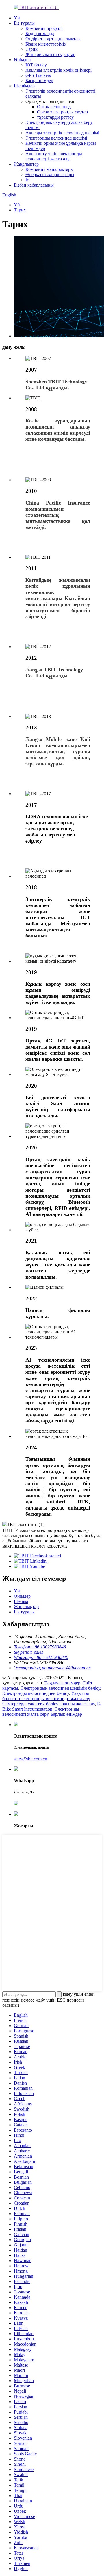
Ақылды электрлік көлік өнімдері (58, 70)
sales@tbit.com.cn (30, 1759)
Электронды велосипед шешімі (56, 138)
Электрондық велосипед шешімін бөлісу (60, 1688)
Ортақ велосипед (54, 107)
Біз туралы (24, 23)
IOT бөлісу (36, 65)
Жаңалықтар (26, 164)
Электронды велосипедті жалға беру (41, 1712)
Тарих (31, 49)
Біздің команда (40, 34)
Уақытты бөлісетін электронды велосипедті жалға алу (46, 1696)
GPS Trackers (38, 75)
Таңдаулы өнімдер (62, 1683)
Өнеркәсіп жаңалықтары (50, 175)
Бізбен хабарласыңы (34, 185)
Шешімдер (24, 86)
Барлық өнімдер (66, 1714)
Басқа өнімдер (39, 81)
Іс (27, 180)
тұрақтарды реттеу (55, 117)
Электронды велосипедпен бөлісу (36, 1693)
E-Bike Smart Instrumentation (52, 1706)
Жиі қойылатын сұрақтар (50, 54)
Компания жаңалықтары (50, 169)
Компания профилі (44, 28)
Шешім (21, 1601)
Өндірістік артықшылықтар (53, 39)
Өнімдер (22, 60)
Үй (17, 18)
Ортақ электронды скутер (62, 112)
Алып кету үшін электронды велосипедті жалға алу (54, 156)
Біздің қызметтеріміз (45, 44)
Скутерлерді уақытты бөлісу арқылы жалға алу (49, 1704)
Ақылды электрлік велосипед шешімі (62, 133)
